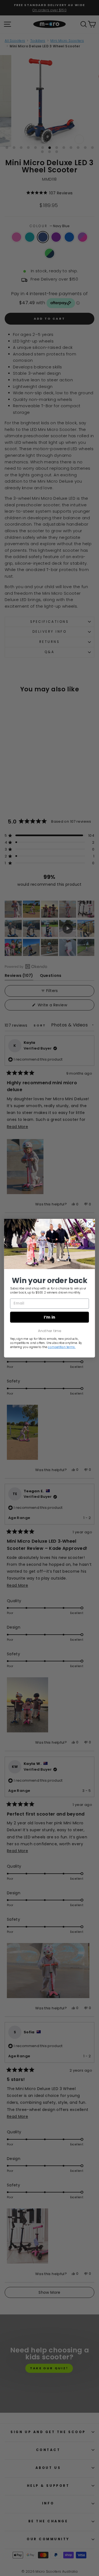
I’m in (49, 1317)
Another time (50, 1330)
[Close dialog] (90, 1224)
